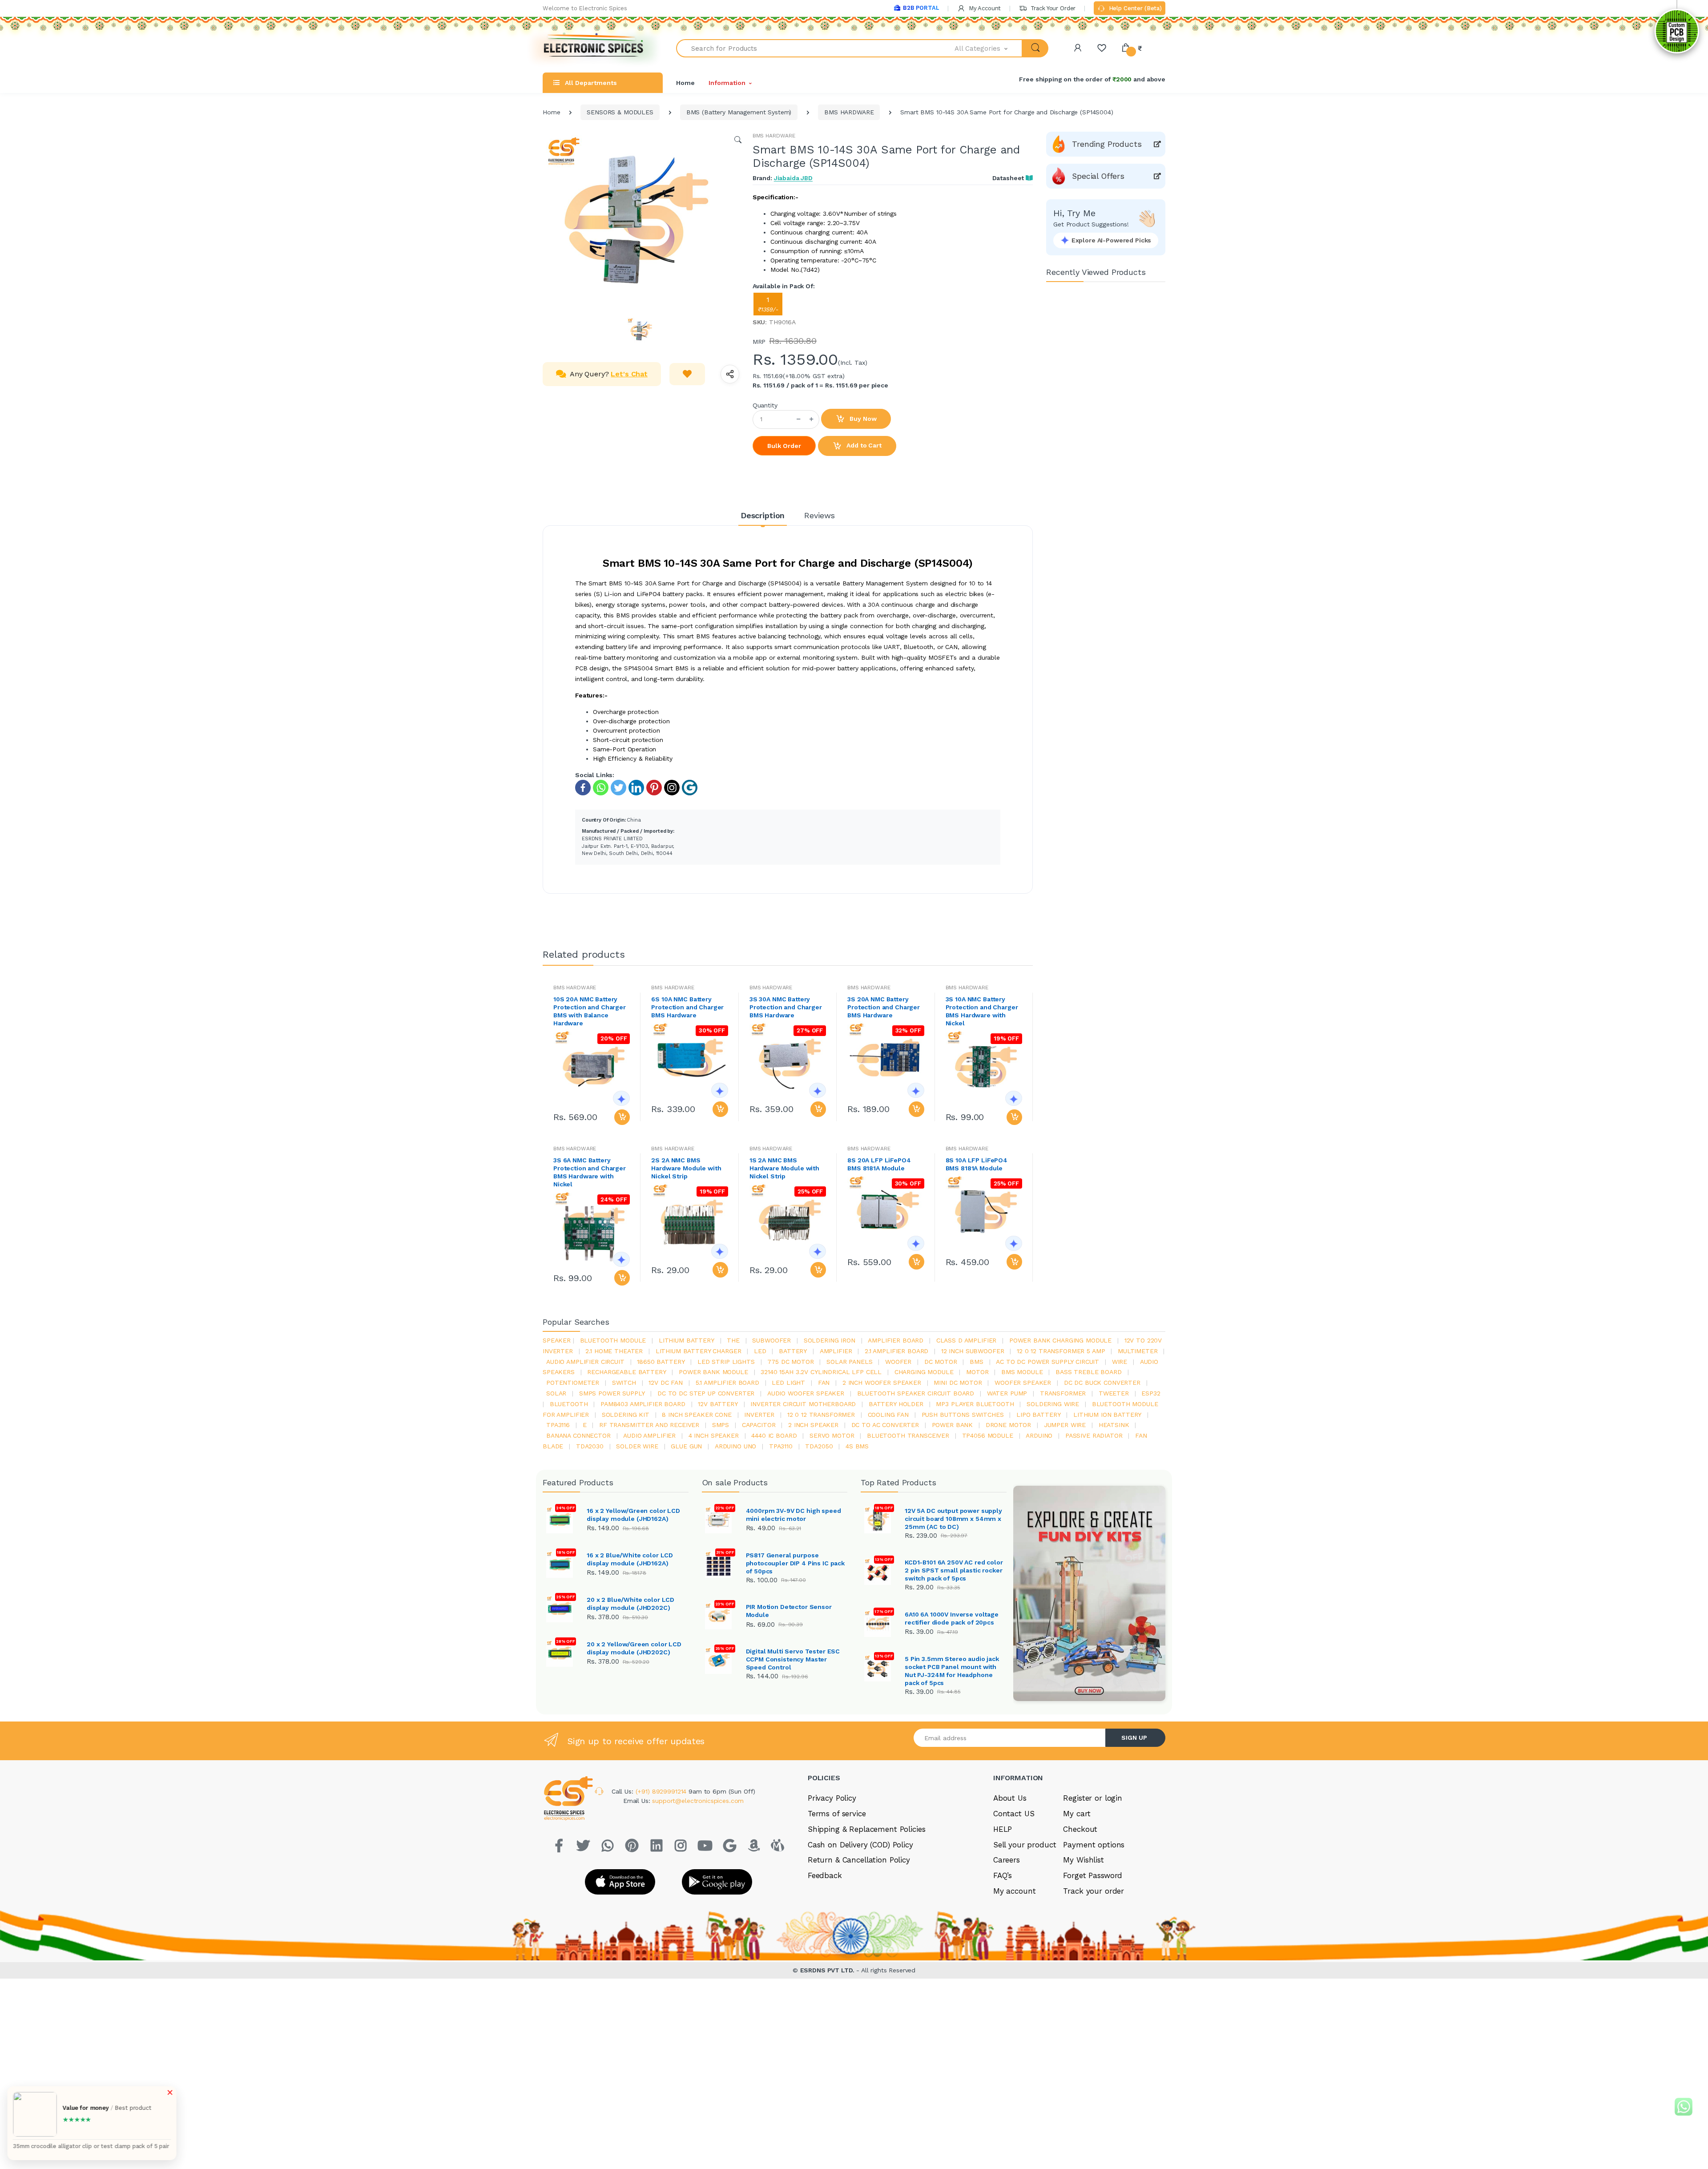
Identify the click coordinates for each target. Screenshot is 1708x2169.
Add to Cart (863, 445)
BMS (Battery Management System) (739, 112)
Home (685, 83)
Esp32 (1151, 1393)
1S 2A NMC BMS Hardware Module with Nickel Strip (784, 1168)
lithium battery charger (699, 1351)
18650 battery (661, 1362)
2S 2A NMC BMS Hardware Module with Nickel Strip (686, 1168)
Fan (824, 1383)
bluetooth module (613, 1340)
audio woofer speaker (806, 1393)
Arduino (1039, 1435)
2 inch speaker (813, 1425)
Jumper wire (1065, 1425)
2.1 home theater (614, 1351)
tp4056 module (988, 1435)
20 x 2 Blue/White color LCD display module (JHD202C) (630, 1604)
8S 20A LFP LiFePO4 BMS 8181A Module (879, 1164)
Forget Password (1093, 1875)
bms (977, 1362)
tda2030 (590, 1446)
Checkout (1080, 1829)
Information (727, 83)
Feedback (825, 1875)
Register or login (1093, 1798)
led (760, 1351)
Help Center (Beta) (1134, 8)
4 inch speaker (714, 1435)
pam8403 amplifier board (643, 1404)
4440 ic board (774, 1435)
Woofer (898, 1362)
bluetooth (569, 1404)
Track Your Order (1052, 8)
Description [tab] (763, 515)
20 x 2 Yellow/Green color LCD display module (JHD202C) (634, 1648)
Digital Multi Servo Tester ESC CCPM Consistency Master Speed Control (793, 1659)
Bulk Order (784, 446)
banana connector (578, 1435)
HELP (1003, 1829)
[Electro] (594, 48)
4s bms (857, 1446)
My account (1015, 1891)
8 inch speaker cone (697, 1415)
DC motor (941, 1362)
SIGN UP (1134, 1738)
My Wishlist (1083, 1860)
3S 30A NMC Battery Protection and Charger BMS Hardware (786, 1007)
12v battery (718, 1404)
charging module (924, 1372)
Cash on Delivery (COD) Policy (860, 1845)
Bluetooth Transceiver (908, 1435)
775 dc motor (790, 1362)
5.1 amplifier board (727, 1383)
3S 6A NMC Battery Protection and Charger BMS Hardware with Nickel (590, 1172)
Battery (793, 1351)
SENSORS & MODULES (620, 112)
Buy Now (862, 419)
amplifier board (896, 1340)
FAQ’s (1003, 1875)
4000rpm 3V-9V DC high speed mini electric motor (794, 1515)
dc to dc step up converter (706, 1393)
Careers (1007, 1860)
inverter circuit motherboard (803, 1404)
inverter (759, 1415)
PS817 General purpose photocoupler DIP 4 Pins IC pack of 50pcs (796, 1563)
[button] (989, 48)
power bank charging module (1060, 1340)
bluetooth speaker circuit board (916, 1393)
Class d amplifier (967, 1340)
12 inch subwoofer (973, 1351)
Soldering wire (1053, 1404)
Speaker (557, 1340)
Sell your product (1025, 1845)
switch (624, 1383)
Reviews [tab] (820, 515)
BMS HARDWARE (849, 112)
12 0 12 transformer (821, 1415)
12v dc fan (666, 1383)
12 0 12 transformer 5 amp (1061, 1351)
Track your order (1094, 1891)
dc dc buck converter (1102, 1383)
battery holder (896, 1404)
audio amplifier (649, 1435)
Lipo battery (1038, 1415)
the (733, 1340)
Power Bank (953, 1425)
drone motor (1008, 1425)
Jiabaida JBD (793, 178)
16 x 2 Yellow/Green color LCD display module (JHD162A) (633, 1515)
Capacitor (759, 1425)
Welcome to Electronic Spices (585, 8)
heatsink (1114, 1425)
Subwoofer (771, 1340)
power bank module (713, 1372)
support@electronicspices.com (698, 1801)
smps (721, 1425)
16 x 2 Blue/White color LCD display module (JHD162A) (630, 1559)
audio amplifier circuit (585, 1362)
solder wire (637, 1446)
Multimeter (1138, 1351)
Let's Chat (629, 374)
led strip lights (726, 1362)
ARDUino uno (735, 1446)
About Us (1010, 1798)
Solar (556, 1393)
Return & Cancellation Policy (859, 1860)
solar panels (849, 1362)
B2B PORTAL (921, 8)
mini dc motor (958, 1383)
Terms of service (837, 1814)
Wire (1120, 1362)
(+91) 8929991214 (662, 1791)
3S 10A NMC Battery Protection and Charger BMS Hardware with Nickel (982, 1011)
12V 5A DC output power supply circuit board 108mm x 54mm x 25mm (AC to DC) (953, 1519)
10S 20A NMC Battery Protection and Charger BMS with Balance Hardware (590, 1011)
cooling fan (888, 1415)
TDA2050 (819, 1446)
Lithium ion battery (1107, 1415)
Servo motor (832, 1435)
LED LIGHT (788, 1383)
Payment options (1094, 1845)
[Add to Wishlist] (687, 374)
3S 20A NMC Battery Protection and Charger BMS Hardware (884, 1007)
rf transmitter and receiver (649, 1425)
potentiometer (573, 1383)
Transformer (1063, 1393)
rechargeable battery (626, 1372)
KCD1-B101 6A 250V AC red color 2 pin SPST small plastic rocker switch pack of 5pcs (954, 1570)
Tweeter (1114, 1393)
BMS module (1022, 1372)
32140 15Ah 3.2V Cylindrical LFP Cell (821, 1372)
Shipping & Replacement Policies (867, 1829)
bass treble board (1089, 1372)
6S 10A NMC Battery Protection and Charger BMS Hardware (687, 1007)
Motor (977, 1372)
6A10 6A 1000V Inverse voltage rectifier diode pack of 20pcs (952, 1618)
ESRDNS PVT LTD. (828, 1970)
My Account (984, 8)
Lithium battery (687, 1340)
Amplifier (836, 1351)
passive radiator (1094, 1435)
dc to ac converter (885, 1425)
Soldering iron (830, 1340)
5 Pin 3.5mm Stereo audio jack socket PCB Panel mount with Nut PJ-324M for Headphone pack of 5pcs (952, 1671)
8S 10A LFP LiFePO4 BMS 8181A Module (977, 1164)
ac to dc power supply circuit (1047, 1362)
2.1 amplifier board (896, 1351)
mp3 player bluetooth (975, 1404)
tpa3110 (781, 1446)
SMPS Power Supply (612, 1393)
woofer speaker (1023, 1383)
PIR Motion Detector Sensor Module (789, 1611)
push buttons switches (963, 1415)
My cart (1077, 1814)
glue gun (686, 1446)
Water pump (1007, 1393)
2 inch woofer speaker (882, 1383)
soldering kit (626, 1415)
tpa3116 (558, 1425)
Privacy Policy (832, 1798)
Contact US (1014, 1814)
